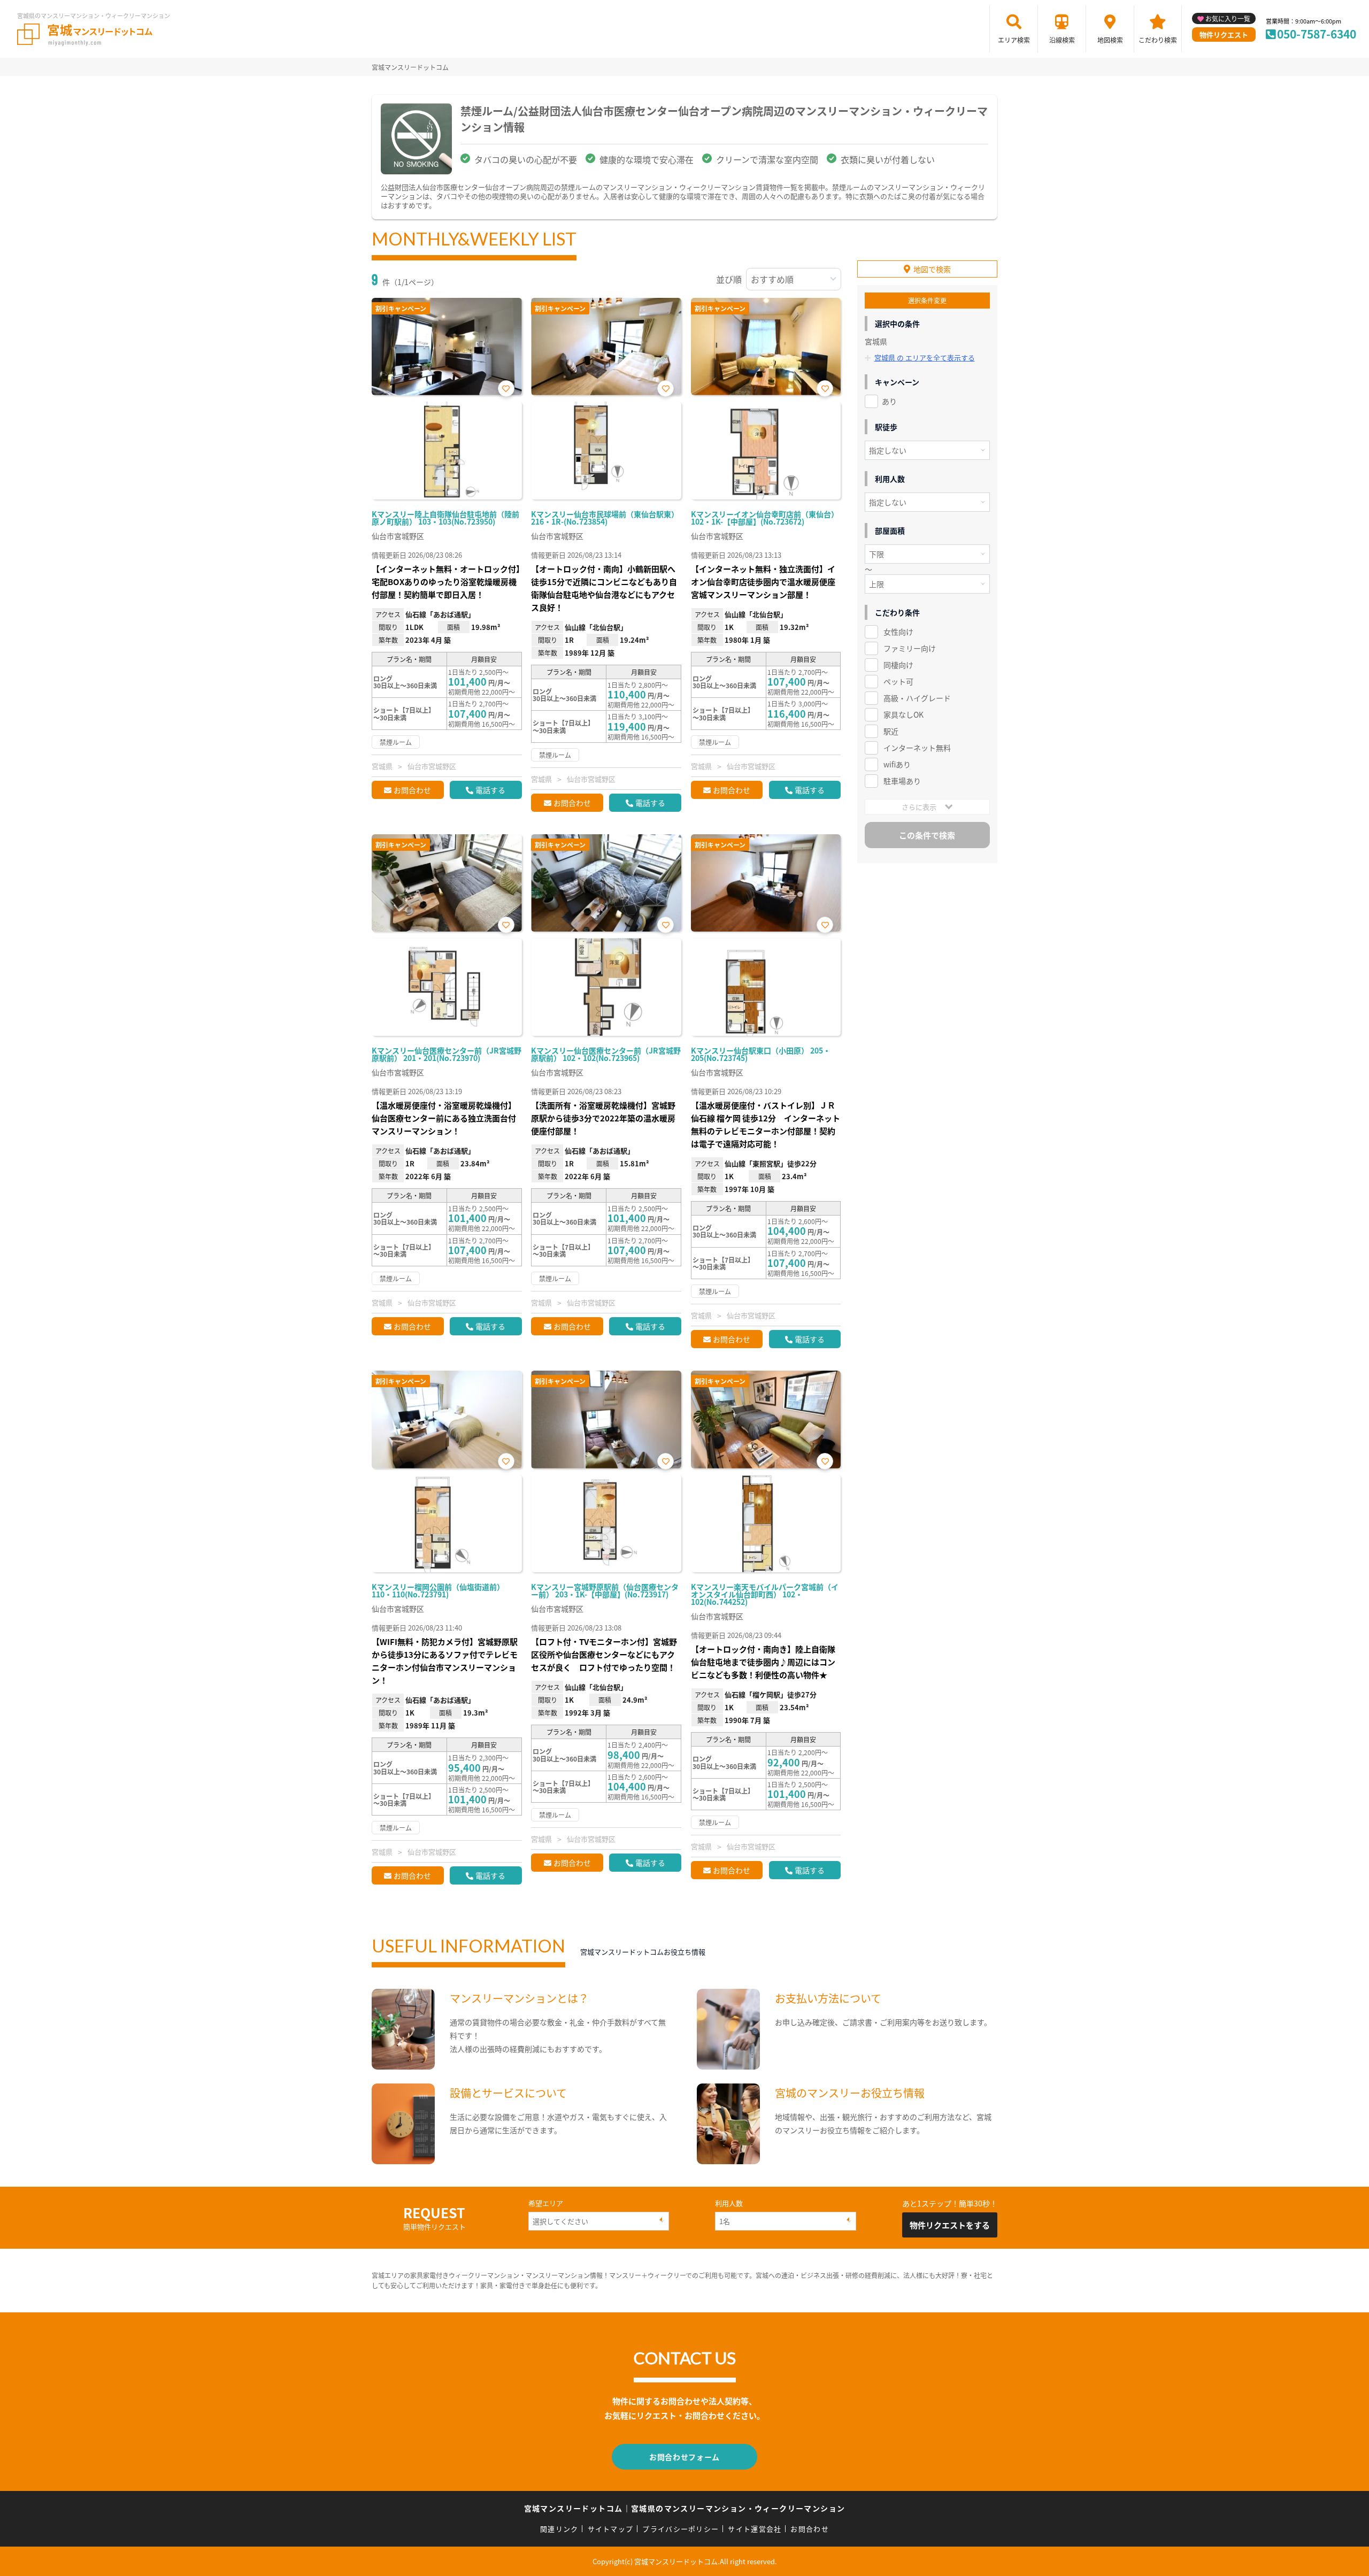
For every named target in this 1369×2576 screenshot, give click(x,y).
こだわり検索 (1158, 40)
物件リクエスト (1224, 34)
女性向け (898, 632)
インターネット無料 (917, 748)
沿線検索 (1062, 40)
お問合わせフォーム (684, 2457)
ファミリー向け (910, 648)
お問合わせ (412, 790)
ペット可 (898, 681)
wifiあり (897, 764)
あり (889, 401)
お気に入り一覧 (1228, 18)
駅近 (891, 731)
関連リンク (559, 2529)
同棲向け (898, 665)
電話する (490, 790)
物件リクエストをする (950, 2225)
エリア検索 (1014, 40)
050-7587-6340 (1317, 34)
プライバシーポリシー (680, 2529)
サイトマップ (611, 2529)
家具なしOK (903, 714)
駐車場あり (902, 781)
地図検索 (1110, 40)
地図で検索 (932, 269)
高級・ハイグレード (917, 698)
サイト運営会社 (755, 2529)
